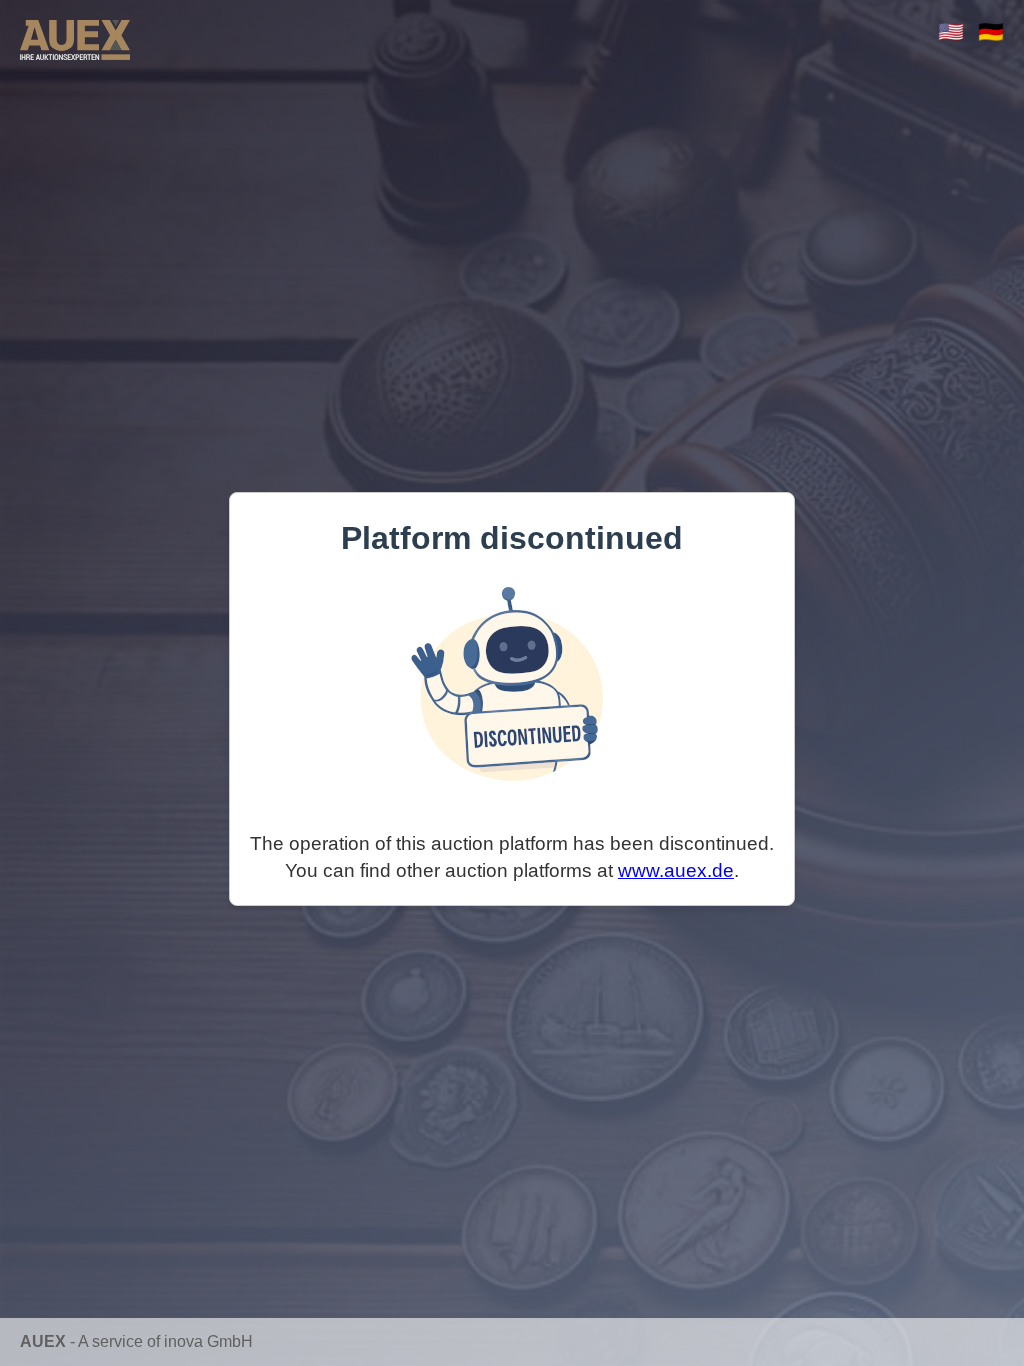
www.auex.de (676, 870)
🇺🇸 (951, 31)
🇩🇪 (991, 31)
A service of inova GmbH (165, 1341)
